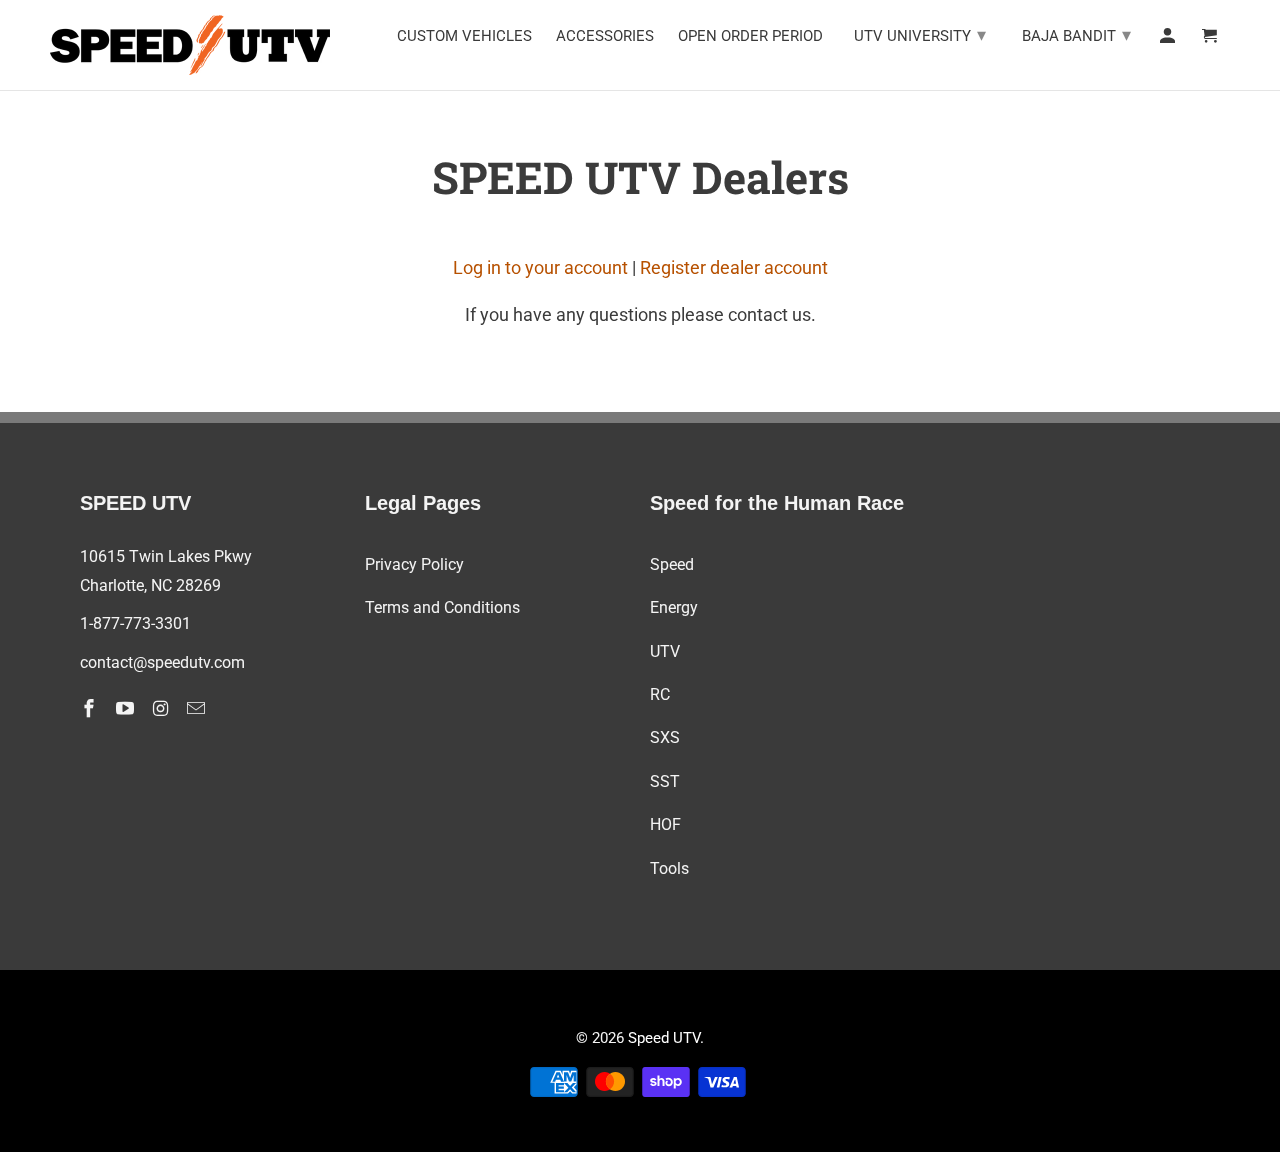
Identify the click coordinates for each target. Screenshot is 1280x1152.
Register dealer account (734, 267)
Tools (669, 868)
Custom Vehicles (464, 36)
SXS (665, 737)
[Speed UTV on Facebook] (91, 708)
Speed (672, 564)
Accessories (605, 36)
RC (660, 694)
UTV (665, 651)
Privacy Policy (414, 564)
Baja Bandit (1076, 34)
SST (665, 781)
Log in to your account (540, 267)
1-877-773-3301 (135, 623)
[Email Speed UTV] (198, 708)
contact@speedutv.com (162, 662)
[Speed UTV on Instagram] (163, 708)
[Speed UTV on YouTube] (127, 708)
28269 (198, 585)
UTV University (920, 34)
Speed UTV (664, 1038)
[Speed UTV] (190, 45)
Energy (674, 607)
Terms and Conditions (442, 607)
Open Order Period (750, 36)
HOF (665, 824)
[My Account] (1169, 40)
